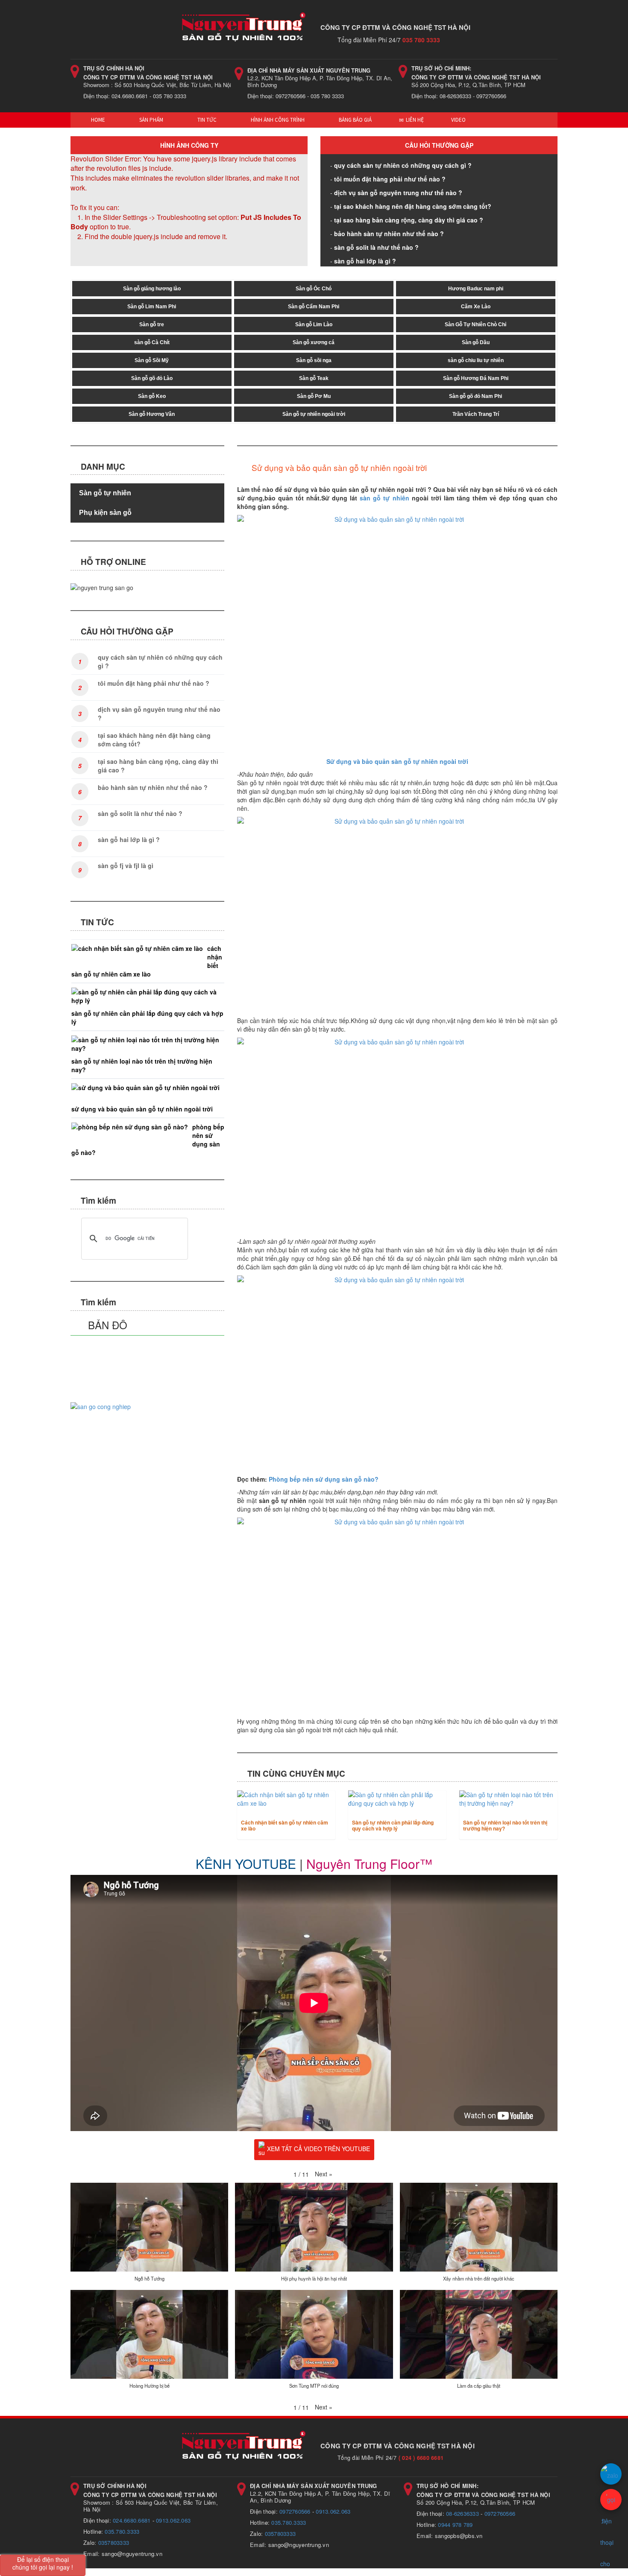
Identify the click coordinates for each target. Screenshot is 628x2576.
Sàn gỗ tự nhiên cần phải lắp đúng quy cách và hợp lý (393, 1825)
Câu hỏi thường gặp (439, 145)
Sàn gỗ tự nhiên (105, 493)
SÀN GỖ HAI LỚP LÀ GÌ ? (365, 261)
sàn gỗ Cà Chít (152, 342)
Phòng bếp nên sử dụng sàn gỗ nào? (324, 1479)
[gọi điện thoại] (611, 2500)
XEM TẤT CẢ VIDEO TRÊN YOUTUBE (318, 2149)
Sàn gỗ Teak (314, 378)
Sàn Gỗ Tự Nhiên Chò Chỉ (475, 325)
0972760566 (295, 2511)
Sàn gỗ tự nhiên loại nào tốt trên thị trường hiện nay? (505, 1825)
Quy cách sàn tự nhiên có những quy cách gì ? (403, 165)
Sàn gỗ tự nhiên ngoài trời (314, 414)
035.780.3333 (122, 2531)
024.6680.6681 (132, 2520)
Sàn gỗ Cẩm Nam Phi (314, 307)
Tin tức (206, 120)
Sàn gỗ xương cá (314, 342)
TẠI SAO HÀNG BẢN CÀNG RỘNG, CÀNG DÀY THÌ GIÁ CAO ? (409, 220)
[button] (324, 2174)
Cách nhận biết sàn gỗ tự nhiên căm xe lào (285, 1825)
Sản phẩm (151, 120)
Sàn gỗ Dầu (476, 342)
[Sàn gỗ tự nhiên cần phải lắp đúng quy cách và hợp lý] (397, 1799)
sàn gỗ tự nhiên (384, 498)
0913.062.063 (173, 2520)
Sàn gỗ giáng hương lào (152, 289)
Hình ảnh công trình (277, 120)
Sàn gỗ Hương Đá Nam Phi (476, 378)
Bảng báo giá (355, 120)
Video (458, 120)
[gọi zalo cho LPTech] (611, 2474)
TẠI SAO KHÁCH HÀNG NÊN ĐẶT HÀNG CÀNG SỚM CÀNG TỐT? (413, 206)
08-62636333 (462, 2513)
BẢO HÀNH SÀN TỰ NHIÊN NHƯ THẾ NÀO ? (389, 234)
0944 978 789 (455, 2525)
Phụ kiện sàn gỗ (105, 513)
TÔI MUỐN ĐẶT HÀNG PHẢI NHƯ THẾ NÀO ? (390, 179)
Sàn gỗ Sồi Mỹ (152, 360)
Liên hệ (414, 120)
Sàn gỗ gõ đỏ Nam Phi (475, 396)
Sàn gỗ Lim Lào (314, 325)
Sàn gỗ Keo (152, 396)
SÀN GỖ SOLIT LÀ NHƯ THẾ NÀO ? (376, 247)
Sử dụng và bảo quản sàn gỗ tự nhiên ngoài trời (142, 1109)
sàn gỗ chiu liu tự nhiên (476, 360)
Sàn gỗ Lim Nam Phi (152, 307)
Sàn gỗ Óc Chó (314, 289)
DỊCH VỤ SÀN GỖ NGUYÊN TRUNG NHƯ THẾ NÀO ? (398, 193)
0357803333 (114, 2542)
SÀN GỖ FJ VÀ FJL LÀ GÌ (126, 865)
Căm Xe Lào (476, 307)
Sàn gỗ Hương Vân (152, 414)
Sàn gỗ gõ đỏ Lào (152, 378)
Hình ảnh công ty (189, 145)
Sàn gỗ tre (152, 325)
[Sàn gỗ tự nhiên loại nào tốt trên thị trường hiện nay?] (508, 1799)
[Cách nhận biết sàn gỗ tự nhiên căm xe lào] (286, 1799)
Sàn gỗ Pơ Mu (314, 396)
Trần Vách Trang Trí (476, 414)
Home (97, 120)
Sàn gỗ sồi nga (314, 360)
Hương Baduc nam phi (476, 289)
